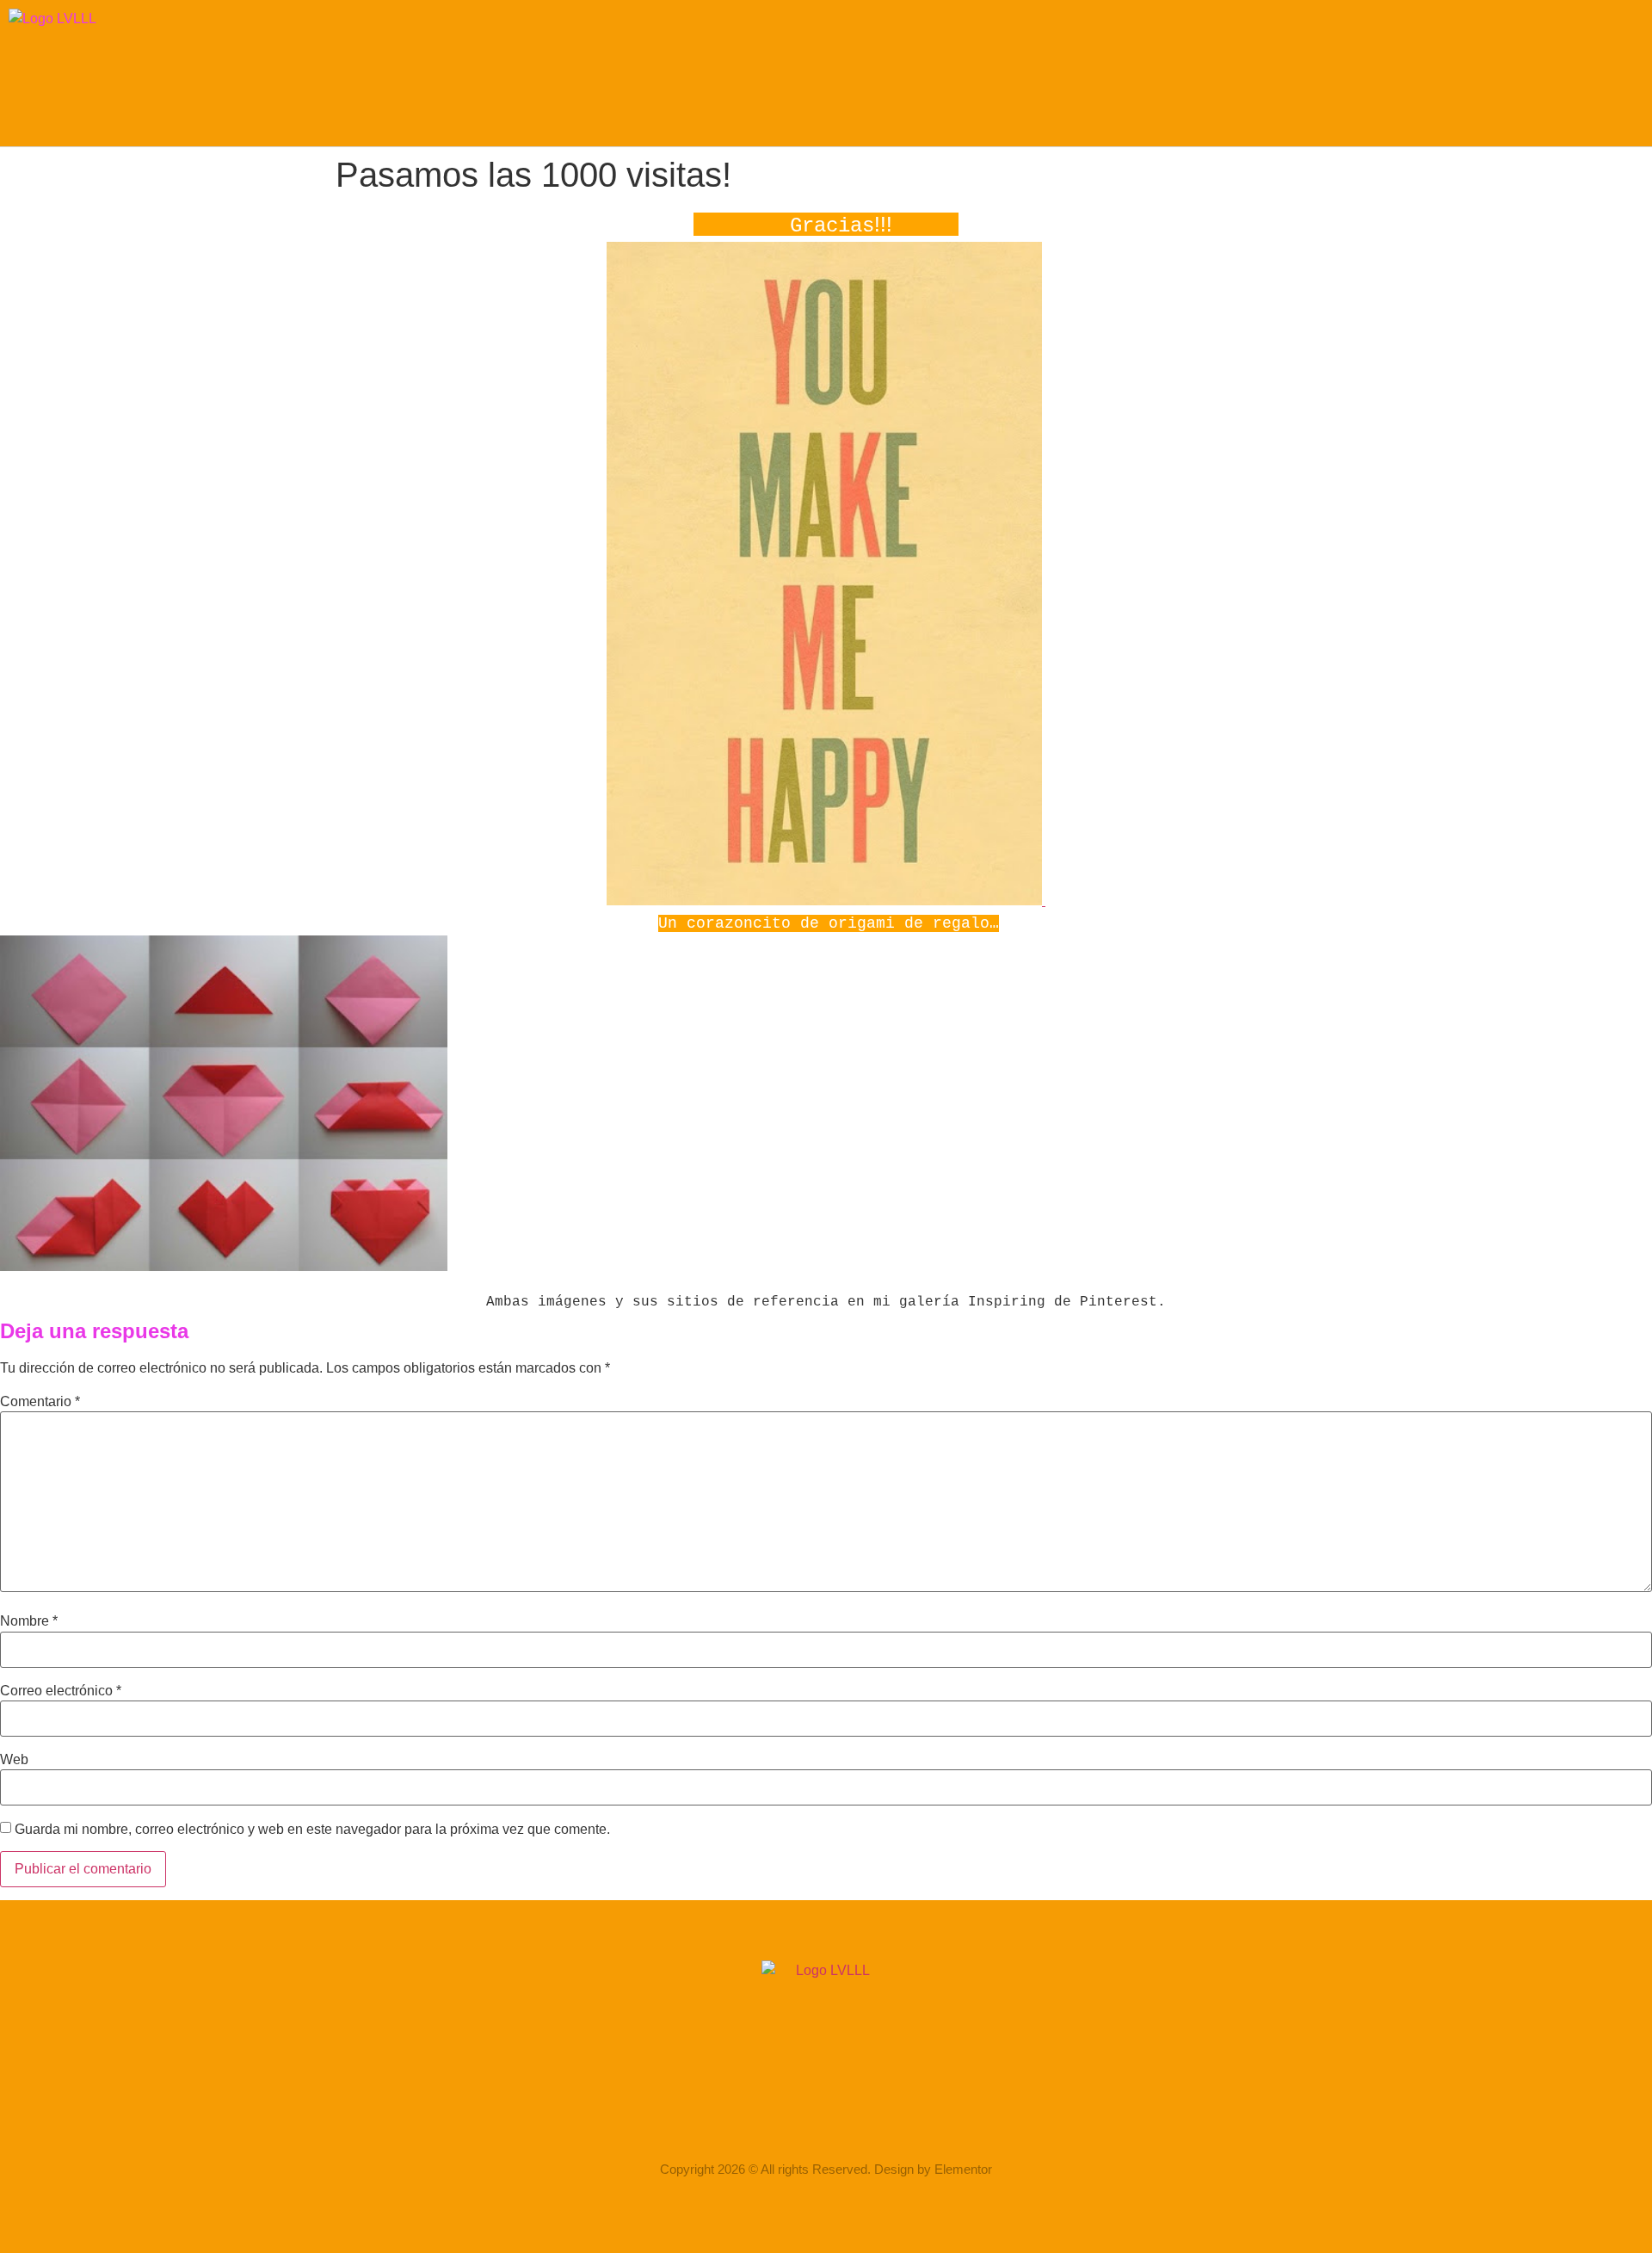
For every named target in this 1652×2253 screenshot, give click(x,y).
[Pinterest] (848, 2120)
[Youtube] (893, 2120)
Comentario (40, 1402)
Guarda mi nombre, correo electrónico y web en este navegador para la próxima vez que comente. (312, 1830)
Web (14, 1760)
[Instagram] (759, 2120)
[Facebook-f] (804, 2120)
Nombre (29, 1621)
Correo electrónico (61, 1691)
